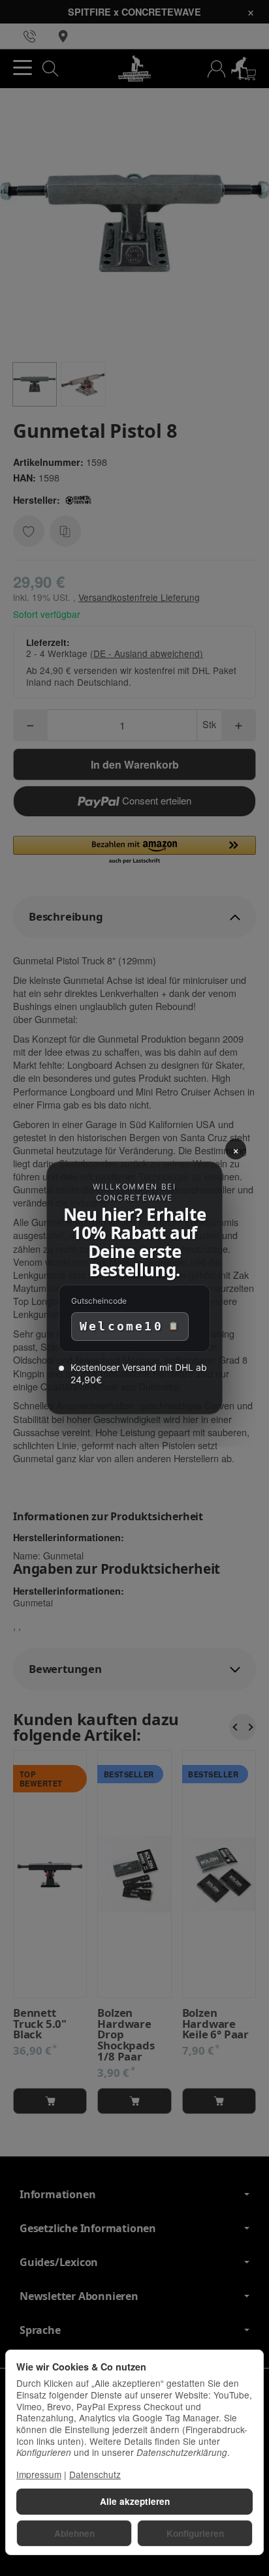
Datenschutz (95, 2474)
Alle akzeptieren (135, 2501)
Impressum (39, 2474)
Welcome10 (121, 1326)
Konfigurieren (195, 2533)
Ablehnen (74, 2533)
